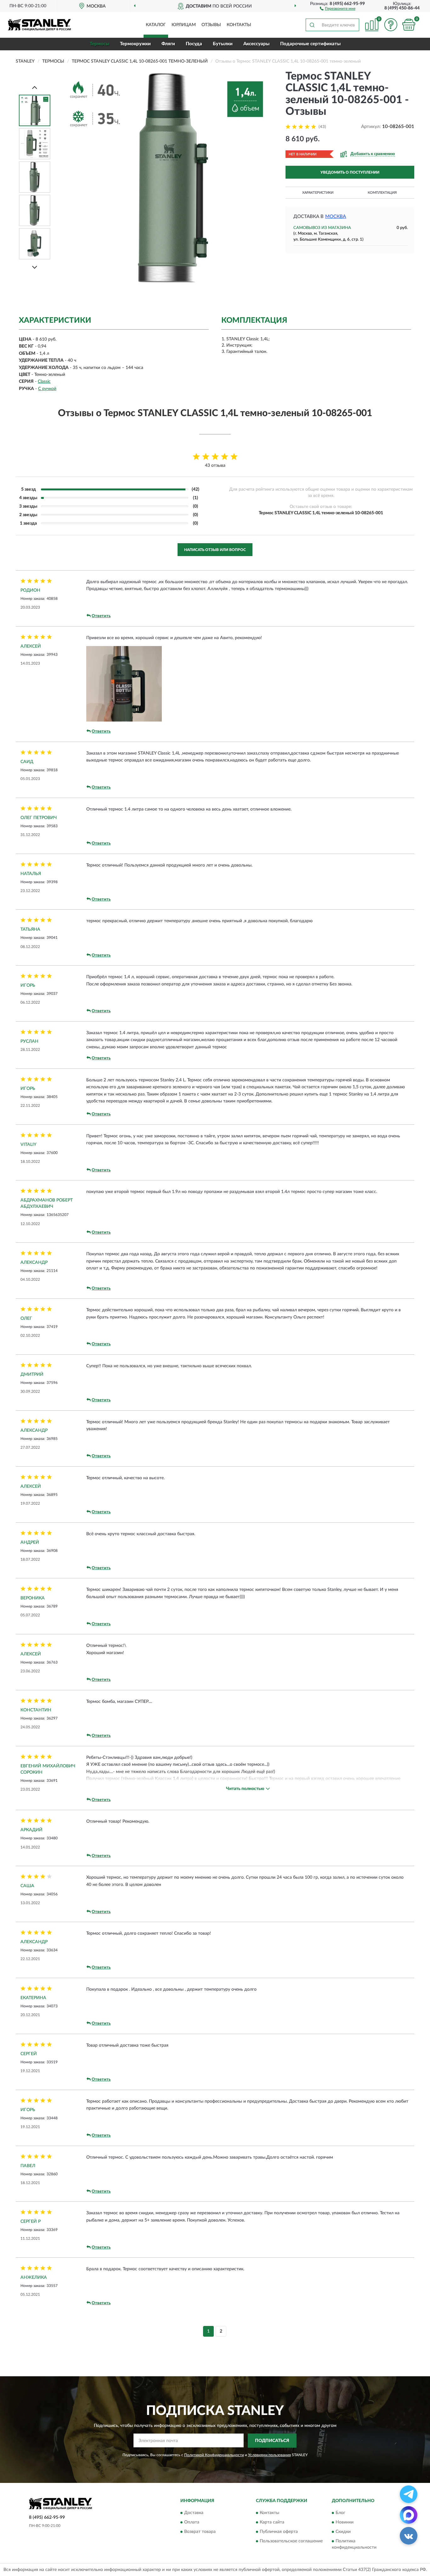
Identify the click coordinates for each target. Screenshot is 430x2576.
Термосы (99, 44)
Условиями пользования (269, 2455)
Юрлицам (184, 25)
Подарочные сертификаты (310, 44)
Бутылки (223, 44)
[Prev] (35, 87)
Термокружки (135, 44)
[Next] (35, 267)
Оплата (192, 2523)
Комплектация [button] (382, 193)
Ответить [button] (101, 616)
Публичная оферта (279, 2532)
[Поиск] (312, 25)
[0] (409, 25)
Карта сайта (272, 2523)
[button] (338, 8)
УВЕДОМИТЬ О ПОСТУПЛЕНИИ (350, 172)
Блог (340, 2513)
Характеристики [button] (318, 193)
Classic (44, 382)
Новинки (345, 2523)
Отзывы (211, 25)
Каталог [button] (156, 25)
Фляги (168, 44)
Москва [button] (336, 217)
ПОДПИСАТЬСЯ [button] (272, 2441)
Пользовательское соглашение (291, 2541)
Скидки (343, 2532)
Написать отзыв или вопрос (215, 550)
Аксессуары (256, 44)
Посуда (194, 44)
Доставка (194, 2513)
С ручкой (47, 389)
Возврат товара (200, 2532)
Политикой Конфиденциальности (214, 2455)
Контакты (239, 25)
